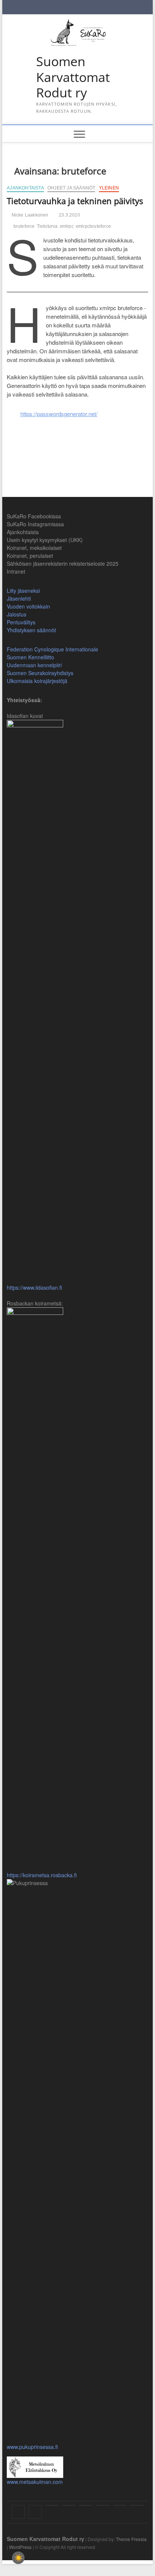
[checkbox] (18, 2558)
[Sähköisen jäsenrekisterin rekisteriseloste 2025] (120, 2505)
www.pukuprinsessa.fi (32, 2447)
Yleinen (109, 188)
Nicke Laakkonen (29, 215)
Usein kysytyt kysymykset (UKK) (45, 540)
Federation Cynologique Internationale (52, 649)
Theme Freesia (131, 2539)
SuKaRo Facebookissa (34, 516)
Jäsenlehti (19, 598)
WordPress (20, 2547)
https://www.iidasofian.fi (34, 1287)
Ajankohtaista (25, 188)
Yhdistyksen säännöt (31, 630)
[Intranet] (137, 2505)
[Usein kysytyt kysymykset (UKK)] (69, 2505)
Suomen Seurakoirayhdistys (40, 673)
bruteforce (24, 226)
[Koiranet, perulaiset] (103, 2505)
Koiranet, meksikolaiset (34, 548)
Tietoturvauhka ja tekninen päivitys (75, 201)
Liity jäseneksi (23, 591)
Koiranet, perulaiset (30, 556)
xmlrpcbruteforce (93, 226)
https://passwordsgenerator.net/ (59, 414)
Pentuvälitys (21, 622)
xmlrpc (67, 226)
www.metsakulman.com (35, 2482)
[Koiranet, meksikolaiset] (86, 2505)
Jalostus (17, 614)
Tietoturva (47, 226)
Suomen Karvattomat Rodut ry (73, 77)
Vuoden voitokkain (28, 606)
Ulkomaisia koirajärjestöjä (37, 681)
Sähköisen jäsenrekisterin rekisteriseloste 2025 (63, 563)
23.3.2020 (69, 215)
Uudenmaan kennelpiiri (34, 665)
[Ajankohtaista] (52, 2505)
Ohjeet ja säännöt (71, 188)
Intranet (16, 571)
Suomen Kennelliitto (30, 657)
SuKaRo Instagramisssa (35, 524)
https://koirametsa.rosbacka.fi (42, 1875)
